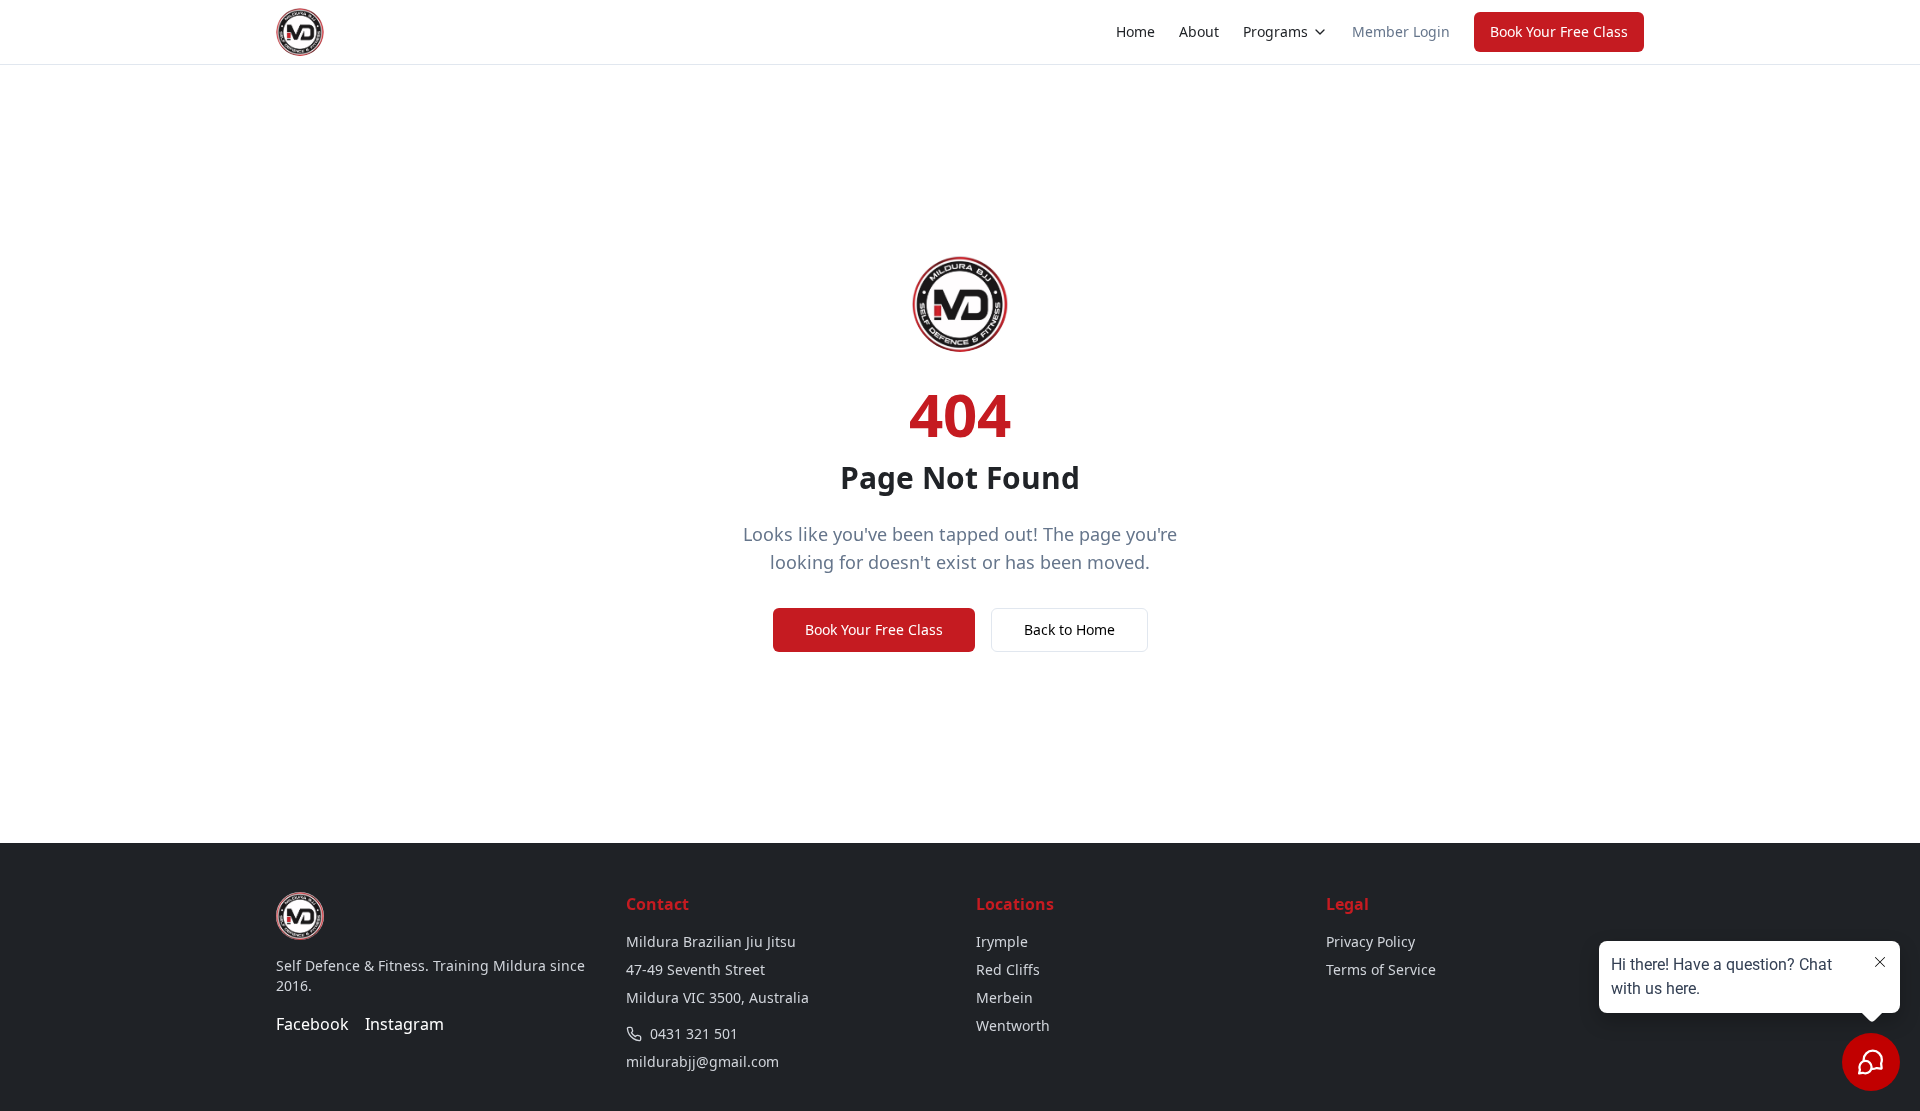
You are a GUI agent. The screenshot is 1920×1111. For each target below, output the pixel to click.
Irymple (1002, 941)
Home (1135, 31)
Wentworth (1013, 1025)
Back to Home (1069, 629)
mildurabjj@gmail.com (702, 1061)
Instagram (404, 1024)
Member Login (1401, 31)
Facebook (312, 1024)
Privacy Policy (1370, 941)
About (1199, 31)
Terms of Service (1381, 969)
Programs (1275, 31)
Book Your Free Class (1559, 31)
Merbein (1004, 997)
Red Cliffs (1008, 969)
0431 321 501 (694, 1033)
